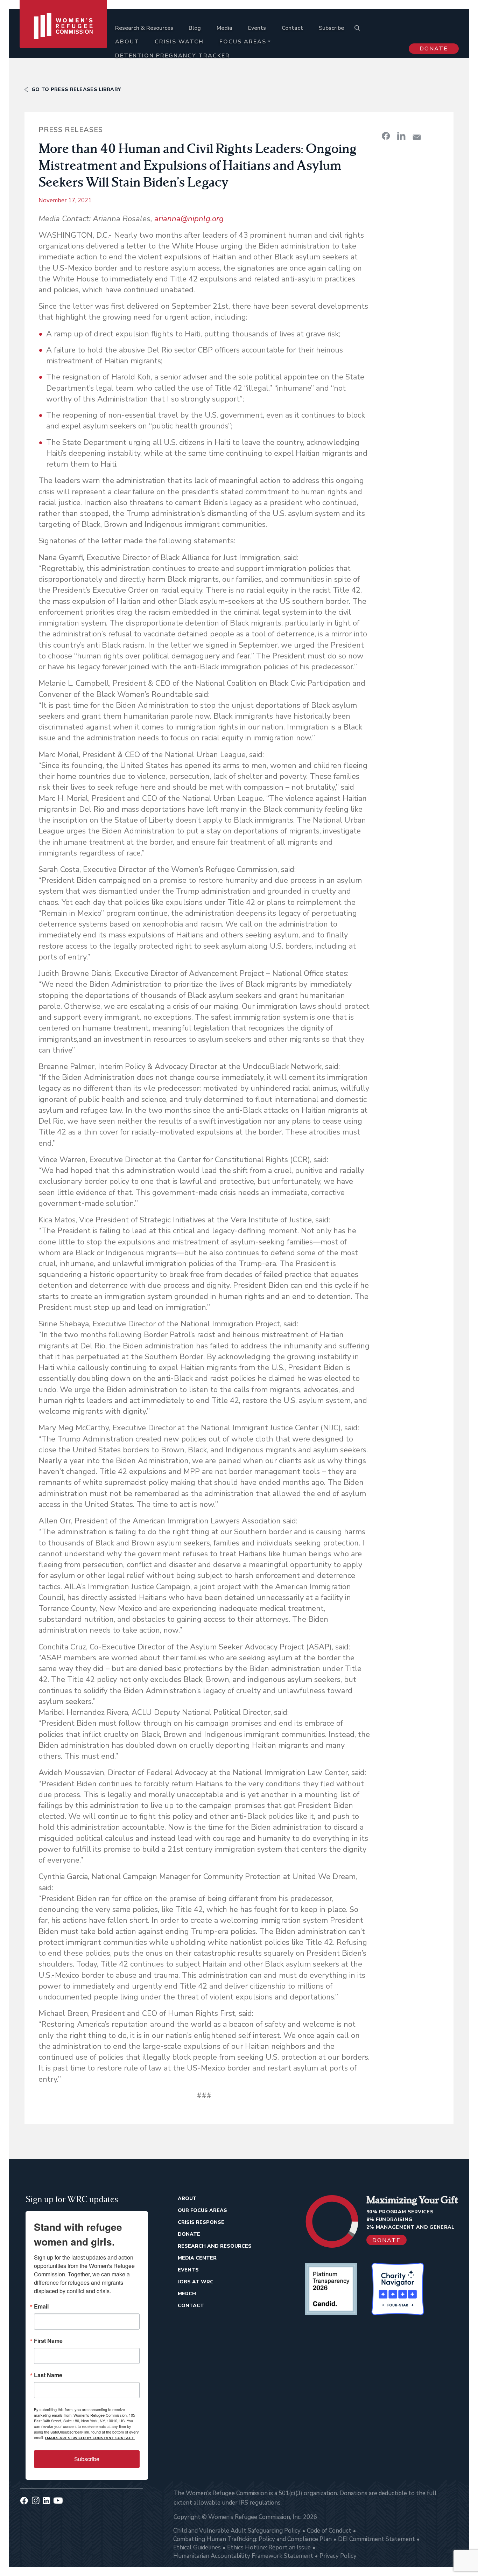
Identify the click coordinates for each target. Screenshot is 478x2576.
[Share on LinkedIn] (401, 136)
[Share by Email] (417, 137)
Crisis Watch (179, 42)
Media (224, 28)
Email (41, 2306)
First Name (48, 2341)
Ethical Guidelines (197, 2547)
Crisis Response (201, 2222)
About (127, 42)
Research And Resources (215, 2246)
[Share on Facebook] (386, 136)
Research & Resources (144, 28)
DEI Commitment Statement (377, 2539)
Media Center (197, 2258)
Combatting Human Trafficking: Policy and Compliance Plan (252, 2539)
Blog (195, 28)
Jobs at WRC (196, 2282)
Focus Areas (243, 42)
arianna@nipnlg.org (189, 219)
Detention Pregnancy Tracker (173, 56)
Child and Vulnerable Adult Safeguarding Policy (237, 2531)
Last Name (48, 2375)
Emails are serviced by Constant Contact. (90, 2438)
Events (257, 28)
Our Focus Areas (202, 2210)
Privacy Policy (338, 2556)
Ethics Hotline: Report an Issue (269, 2547)
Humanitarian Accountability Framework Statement (243, 2556)
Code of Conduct (329, 2531)
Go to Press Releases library (76, 89)
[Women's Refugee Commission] (64, 36)
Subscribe (331, 28)
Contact (292, 28)
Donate (434, 49)
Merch (187, 2294)
